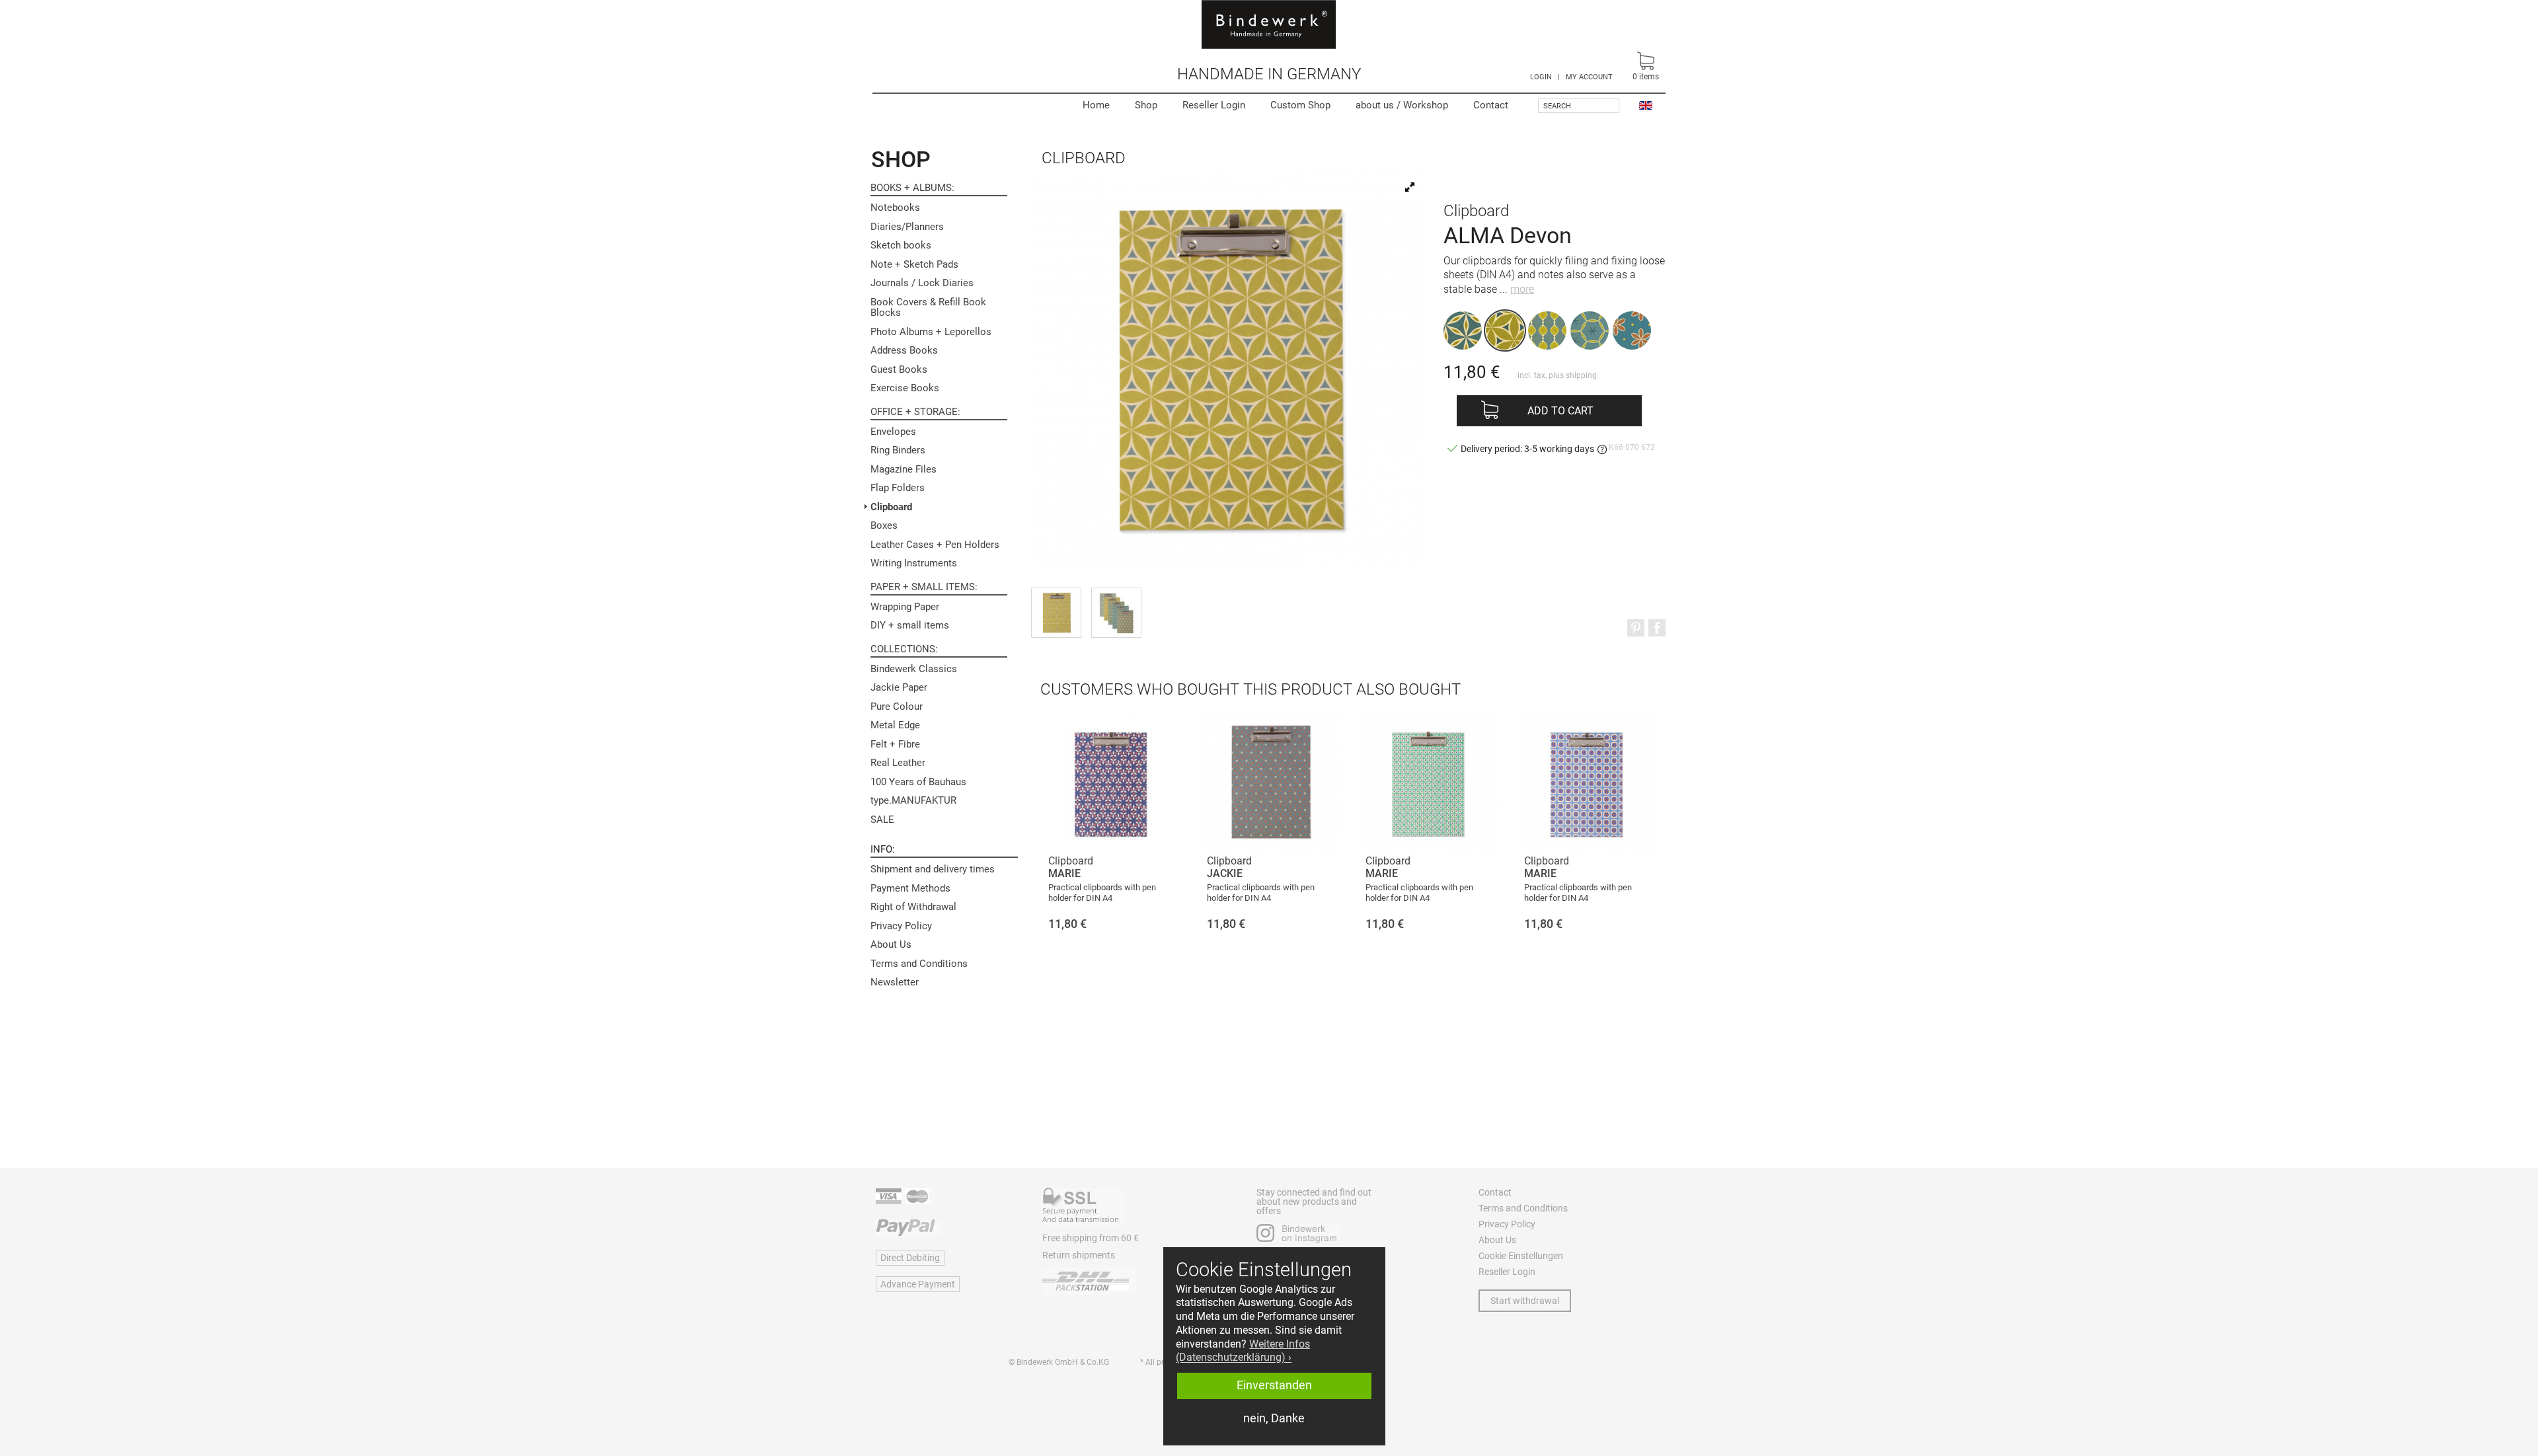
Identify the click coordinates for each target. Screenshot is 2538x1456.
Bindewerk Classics (914, 669)
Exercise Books (905, 388)
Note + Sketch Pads (914, 264)
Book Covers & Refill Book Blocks (928, 308)
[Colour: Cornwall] (1463, 330)
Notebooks (895, 208)
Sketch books (901, 245)
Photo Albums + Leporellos (931, 332)
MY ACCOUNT (1589, 77)
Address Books (904, 350)
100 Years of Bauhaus (918, 782)
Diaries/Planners (907, 227)
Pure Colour (897, 707)
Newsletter (895, 982)
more (1522, 289)
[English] (1646, 105)
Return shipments (1079, 1255)
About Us (891, 944)
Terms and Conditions (919, 964)
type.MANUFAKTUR (913, 800)
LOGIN (1541, 77)
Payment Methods (910, 888)
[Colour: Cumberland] (1590, 330)
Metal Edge (895, 725)
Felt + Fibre (895, 744)
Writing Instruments (914, 563)
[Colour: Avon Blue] (1632, 330)
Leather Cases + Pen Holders (935, 545)
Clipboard (891, 507)
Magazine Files (904, 469)
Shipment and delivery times (933, 869)
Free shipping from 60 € (1091, 1238)
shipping (1581, 375)
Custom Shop (1300, 105)
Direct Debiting (910, 1258)
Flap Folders (898, 488)
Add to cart (1560, 411)
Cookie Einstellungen (1521, 1256)
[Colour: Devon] (1505, 330)
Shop (1146, 105)
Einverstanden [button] (1274, 1385)
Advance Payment (918, 1284)
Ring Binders (898, 450)
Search (1557, 106)
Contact (1491, 105)
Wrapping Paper (905, 607)
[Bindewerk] (1269, 24)
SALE (882, 820)
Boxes (884, 525)
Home (1096, 105)
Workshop (1402, 105)
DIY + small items (910, 625)
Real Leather (898, 763)
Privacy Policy (901, 926)
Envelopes (893, 432)
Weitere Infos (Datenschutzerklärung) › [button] (1243, 1351)
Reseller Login (1214, 105)
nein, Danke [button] (1274, 1418)
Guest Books (899, 369)
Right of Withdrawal (913, 907)
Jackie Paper (899, 687)
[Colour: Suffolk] (1547, 330)
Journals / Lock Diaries (922, 283)
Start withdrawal (1525, 1301)
